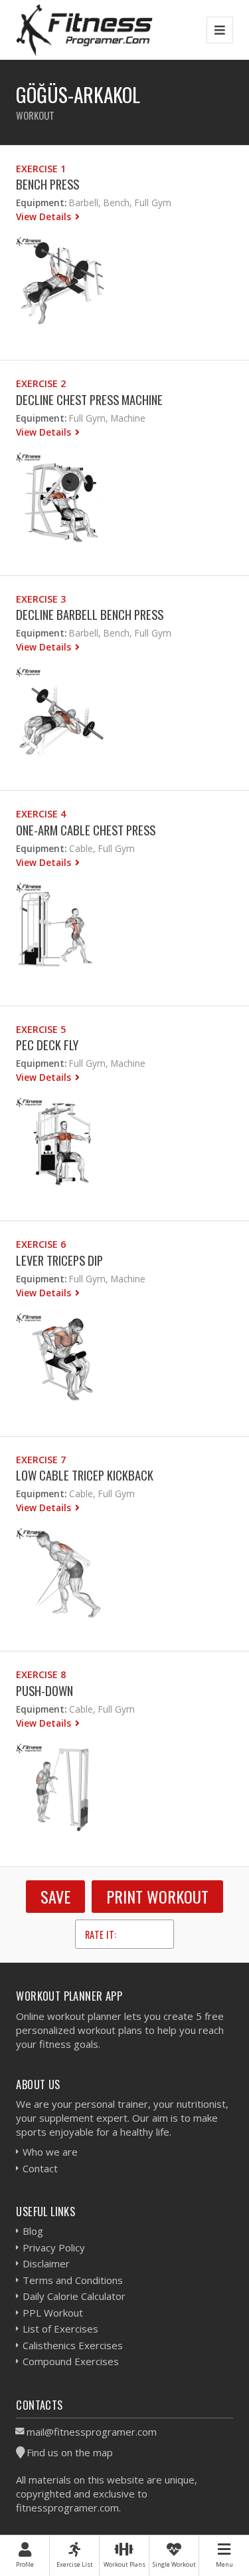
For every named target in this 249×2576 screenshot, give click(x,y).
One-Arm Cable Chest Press (86, 830)
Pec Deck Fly (47, 1045)
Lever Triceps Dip (59, 1260)
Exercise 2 (41, 383)
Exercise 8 (41, 1674)
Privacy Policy (54, 2247)
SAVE (55, 1896)
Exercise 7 (41, 1460)
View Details (45, 216)
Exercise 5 (41, 1029)
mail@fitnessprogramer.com (92, 2432)
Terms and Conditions (73, 2280)
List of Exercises (60, 2329)
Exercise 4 (41, 814)
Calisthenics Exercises (73, 2345)
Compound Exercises (71, 2361)
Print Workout (157, 1896)
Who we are (50, 2152)
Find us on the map (70, 2452)
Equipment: (41, 203)
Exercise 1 (41, 169)
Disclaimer (46, 2263)
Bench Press (47, 184)
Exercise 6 (41, 1244)
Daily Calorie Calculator (74, 2296)
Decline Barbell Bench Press (90, 614)
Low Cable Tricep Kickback (85, 1475)
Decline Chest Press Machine (89, 399)
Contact (40, 2168)
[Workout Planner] (84, 30)
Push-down (44, 1690)
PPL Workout (53, 2313)
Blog (33, 2231)
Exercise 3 (41, 599)
